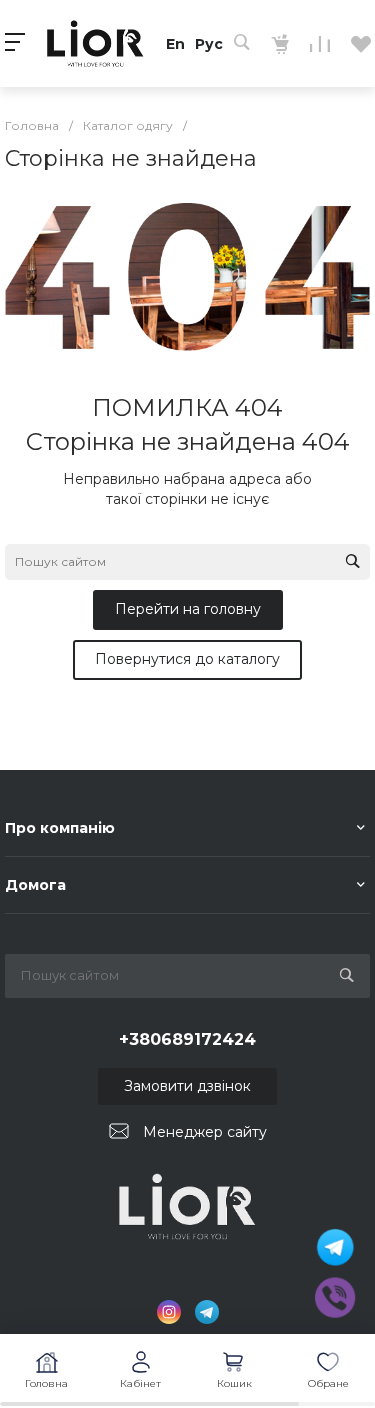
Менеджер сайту (205, 1132)
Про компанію (60, 828)
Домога (35, 885)
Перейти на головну (188, 609)
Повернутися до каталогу (187, 659)
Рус (209, 44)
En (175, 44)
